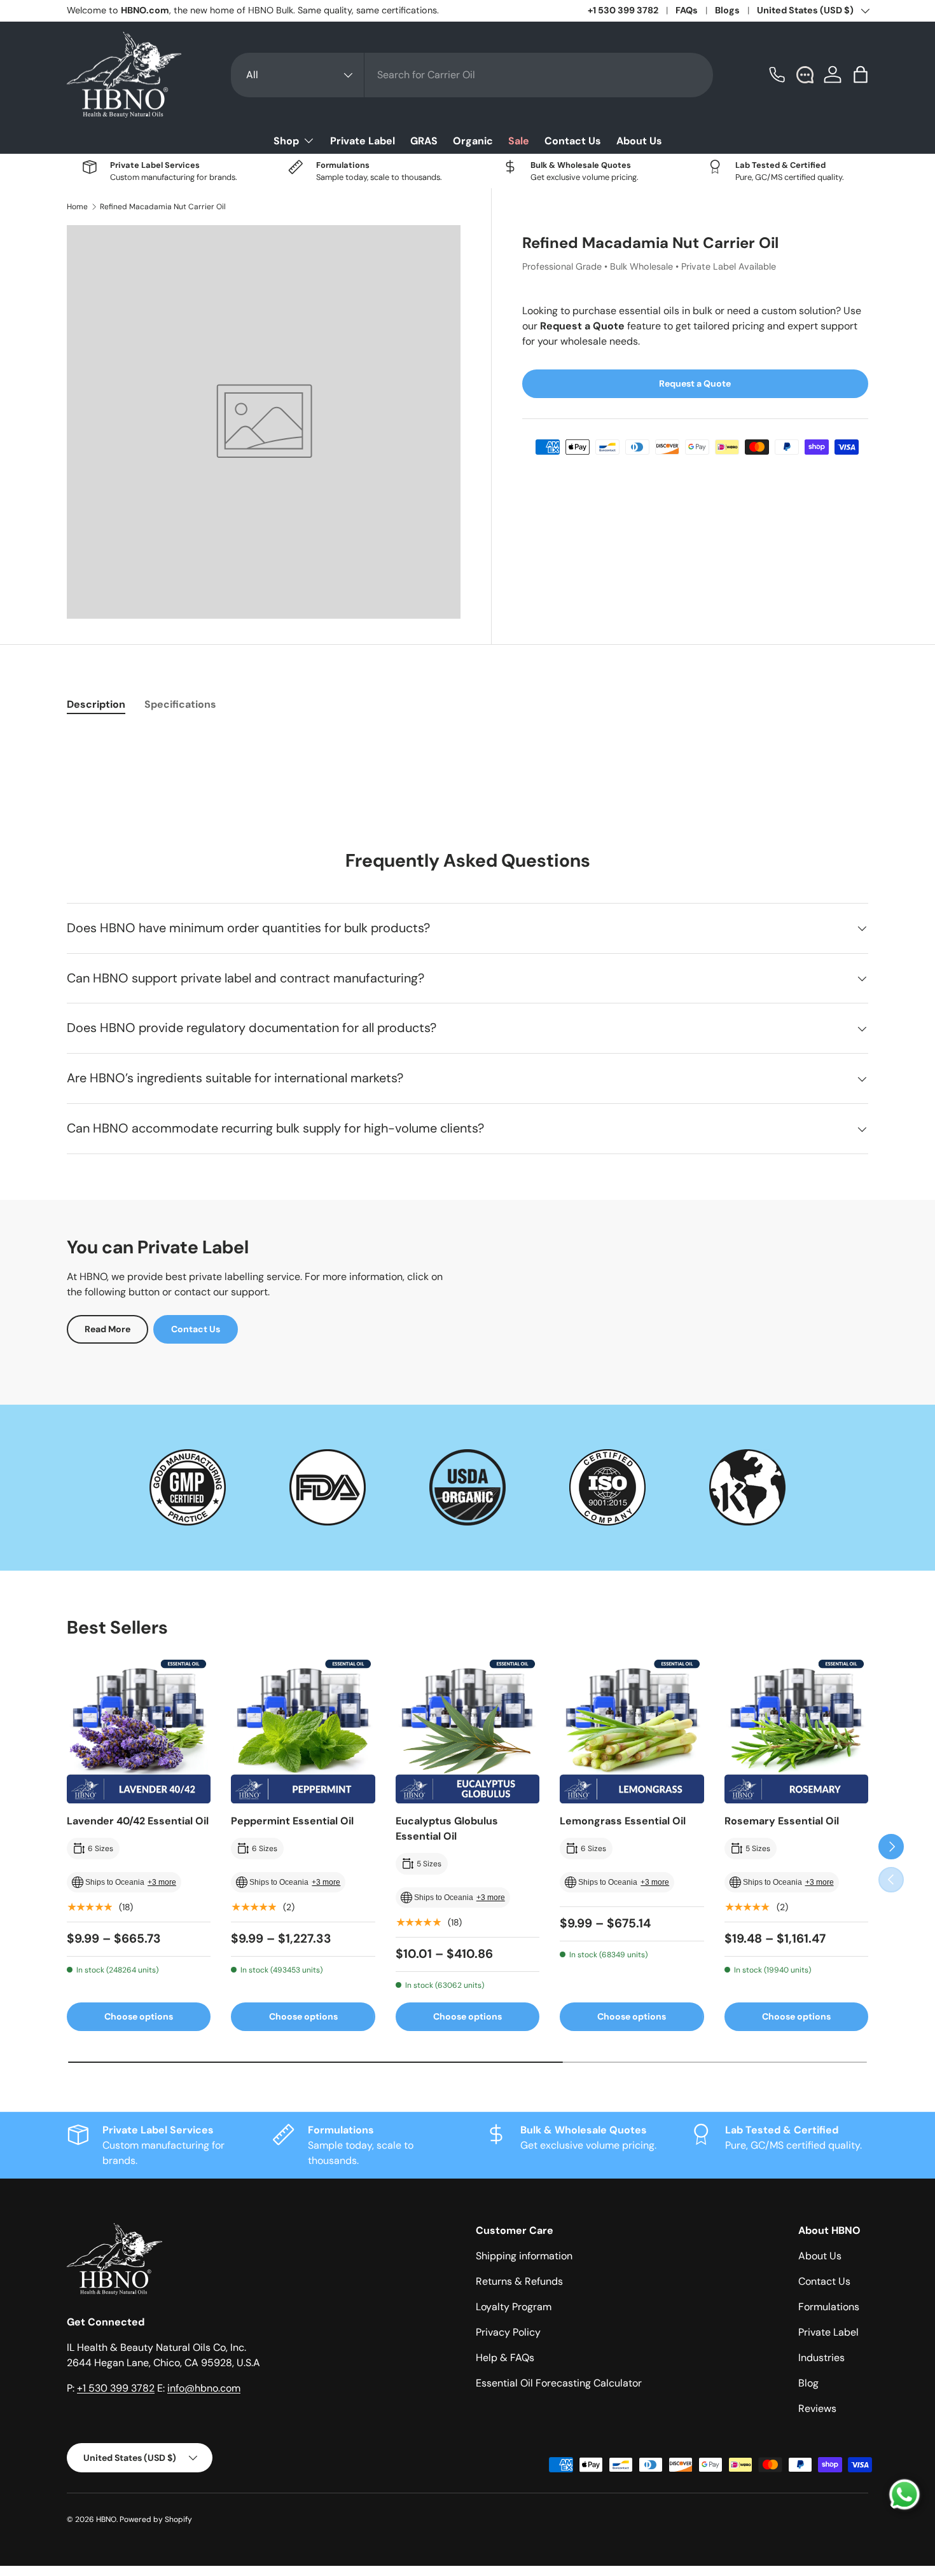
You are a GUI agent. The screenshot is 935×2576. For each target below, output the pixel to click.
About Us (639, 141)
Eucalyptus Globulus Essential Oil (447, 1829)
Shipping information (524, 2256)
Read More (107, 1329)
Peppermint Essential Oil (292, 1821)
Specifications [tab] (180, 704)
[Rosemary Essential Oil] (796, 1732)
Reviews (817, 2408)
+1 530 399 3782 (623, 10)
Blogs (727, 10)
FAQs (687, 10)
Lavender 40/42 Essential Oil (138, 1821)
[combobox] (472, 75)
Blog (808, 2383)
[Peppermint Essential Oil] (303, 1732)
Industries (821, 2358)
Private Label (363, 141)
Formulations (829, 2307)
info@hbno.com (204, 2388)
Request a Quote (695, 383)
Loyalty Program (514, 2307)
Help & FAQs (505, 2358)
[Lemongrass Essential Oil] (632, 1732)
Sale (519, 141)
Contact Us (573, 141)
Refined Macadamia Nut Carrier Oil (163, 207)
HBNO (106, 2519)
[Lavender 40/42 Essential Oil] (139, 1732)
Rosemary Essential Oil (782, 1821)
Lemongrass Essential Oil (623, 1821)
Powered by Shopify (156, 2519)
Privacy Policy (508, 2332)
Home (77, 207)
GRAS (424, 141)
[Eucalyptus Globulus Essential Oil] (468, 1732)
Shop (286, 141)
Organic (473, 141)
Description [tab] (96, 704)
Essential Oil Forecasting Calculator (559, 2383)
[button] (861, 74)
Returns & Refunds (519, 2281)
